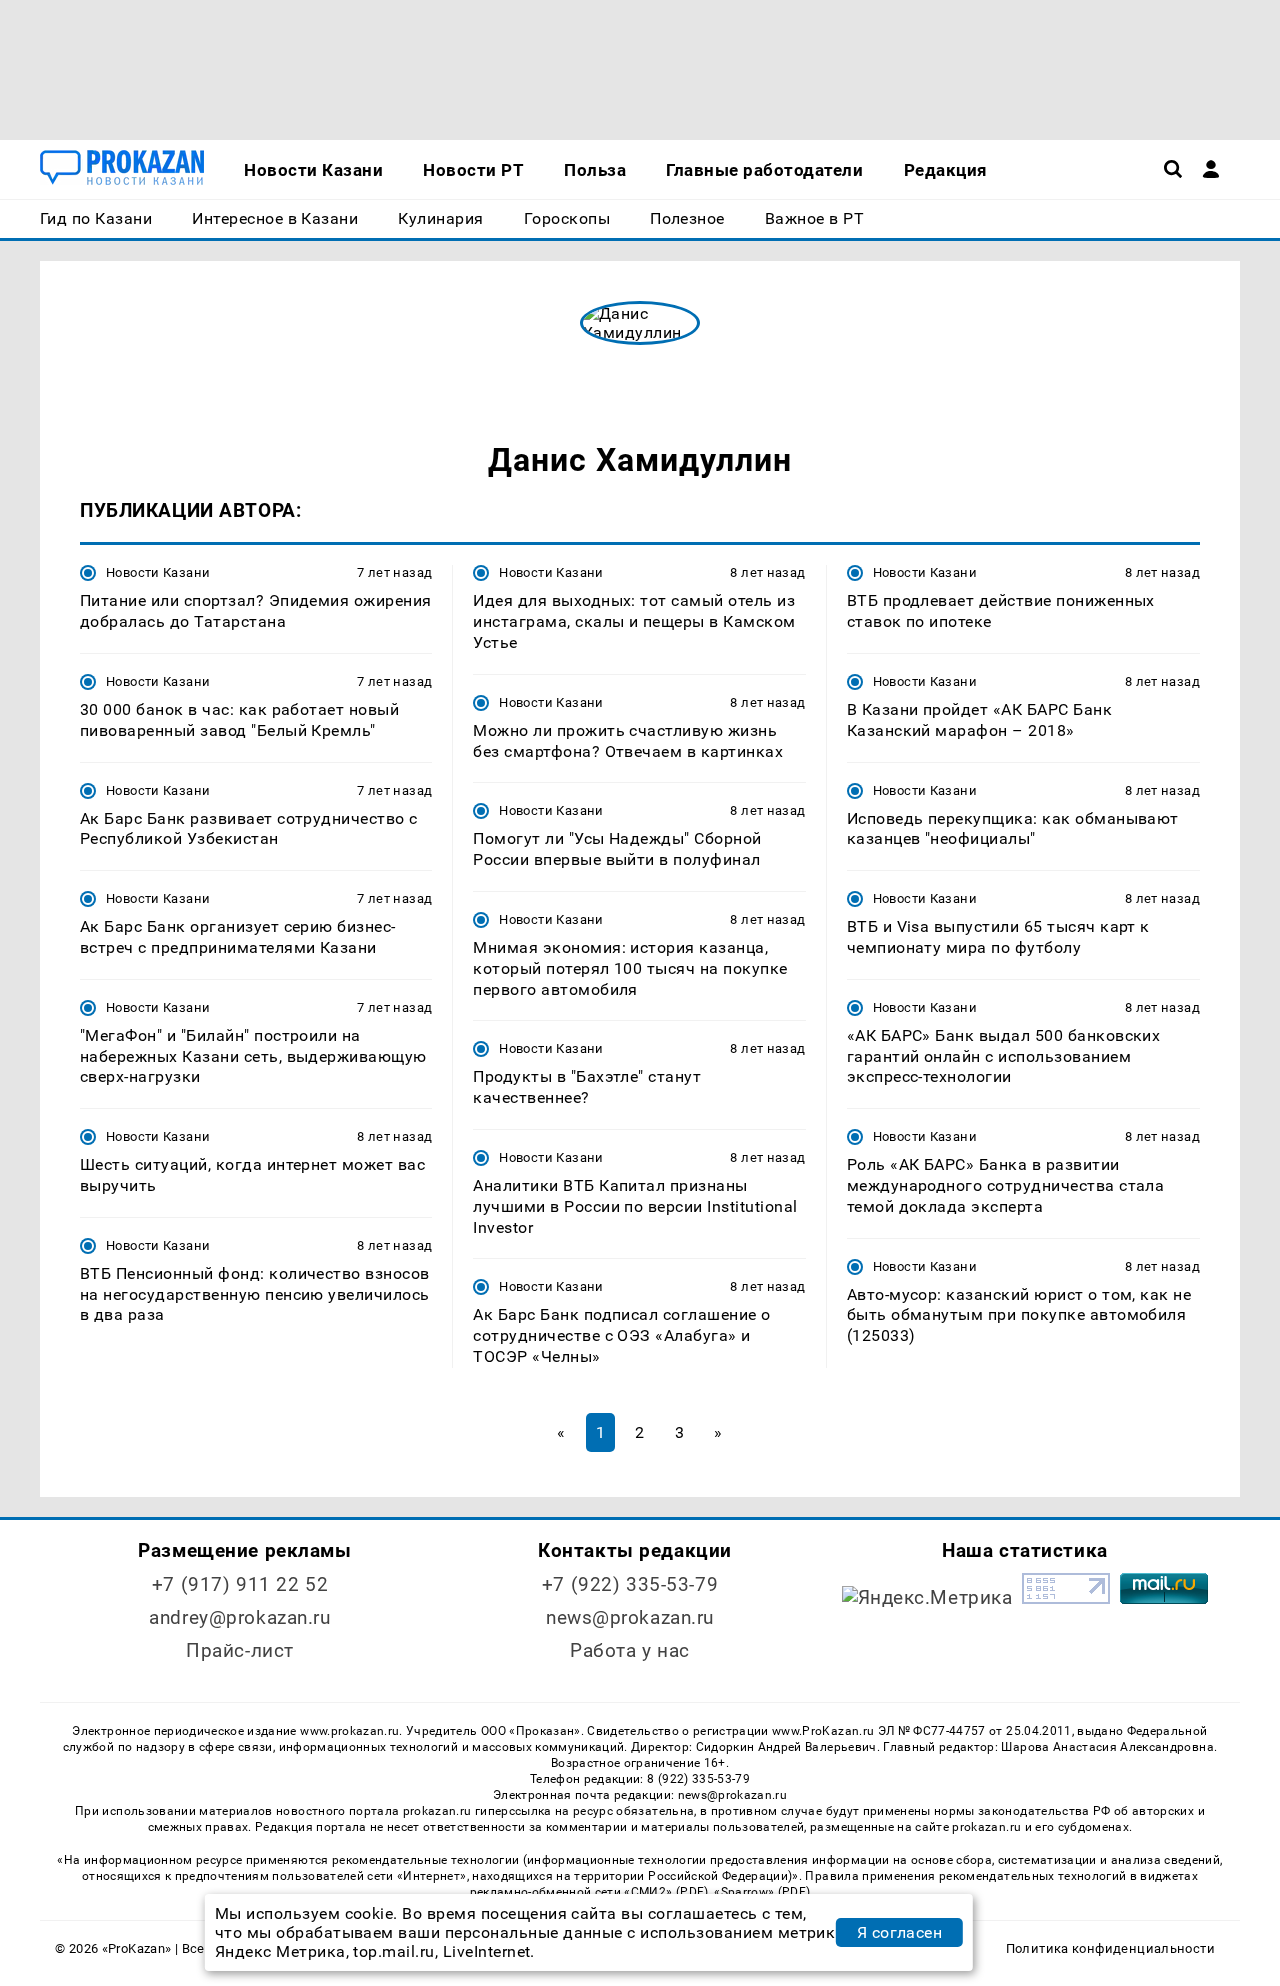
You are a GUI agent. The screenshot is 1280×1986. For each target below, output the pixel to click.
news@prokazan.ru (630, 1617)
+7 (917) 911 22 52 (240, 1584)
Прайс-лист (240, 1650)
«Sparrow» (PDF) (762, 1892)
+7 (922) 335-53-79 (630, 1584)
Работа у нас (630, 1650)
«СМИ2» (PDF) (666, 1892)
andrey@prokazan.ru (239, 1617)
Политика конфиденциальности (1110, 1948)
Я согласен (900, 1932)
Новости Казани (158, 572)
